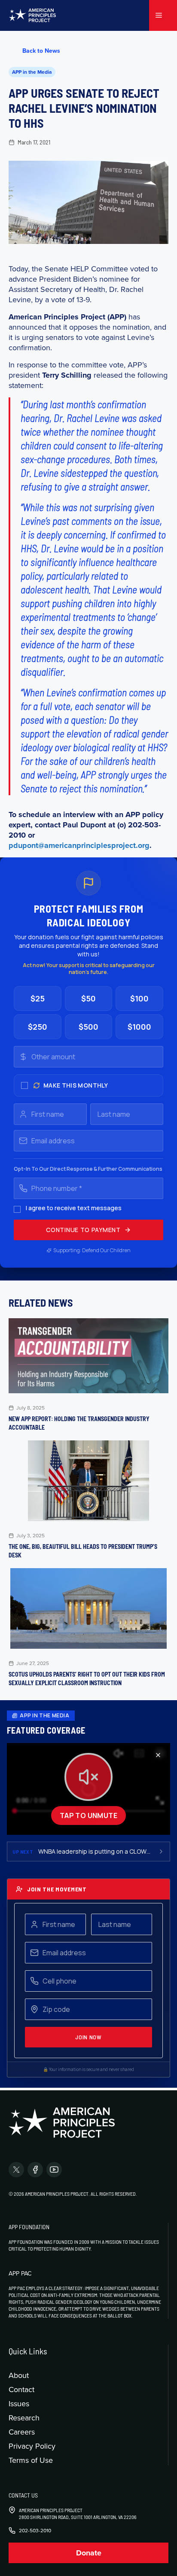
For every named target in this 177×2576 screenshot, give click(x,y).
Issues (19, 2403)
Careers (22, 2432)
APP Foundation (29, 2227)
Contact (21, 2389)
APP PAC (20, 2273)
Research (24, 2418)
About (19, 2375)
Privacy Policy (32, 2446)
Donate (89, 2553)
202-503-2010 (35, 2531)
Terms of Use (31, 2460)
